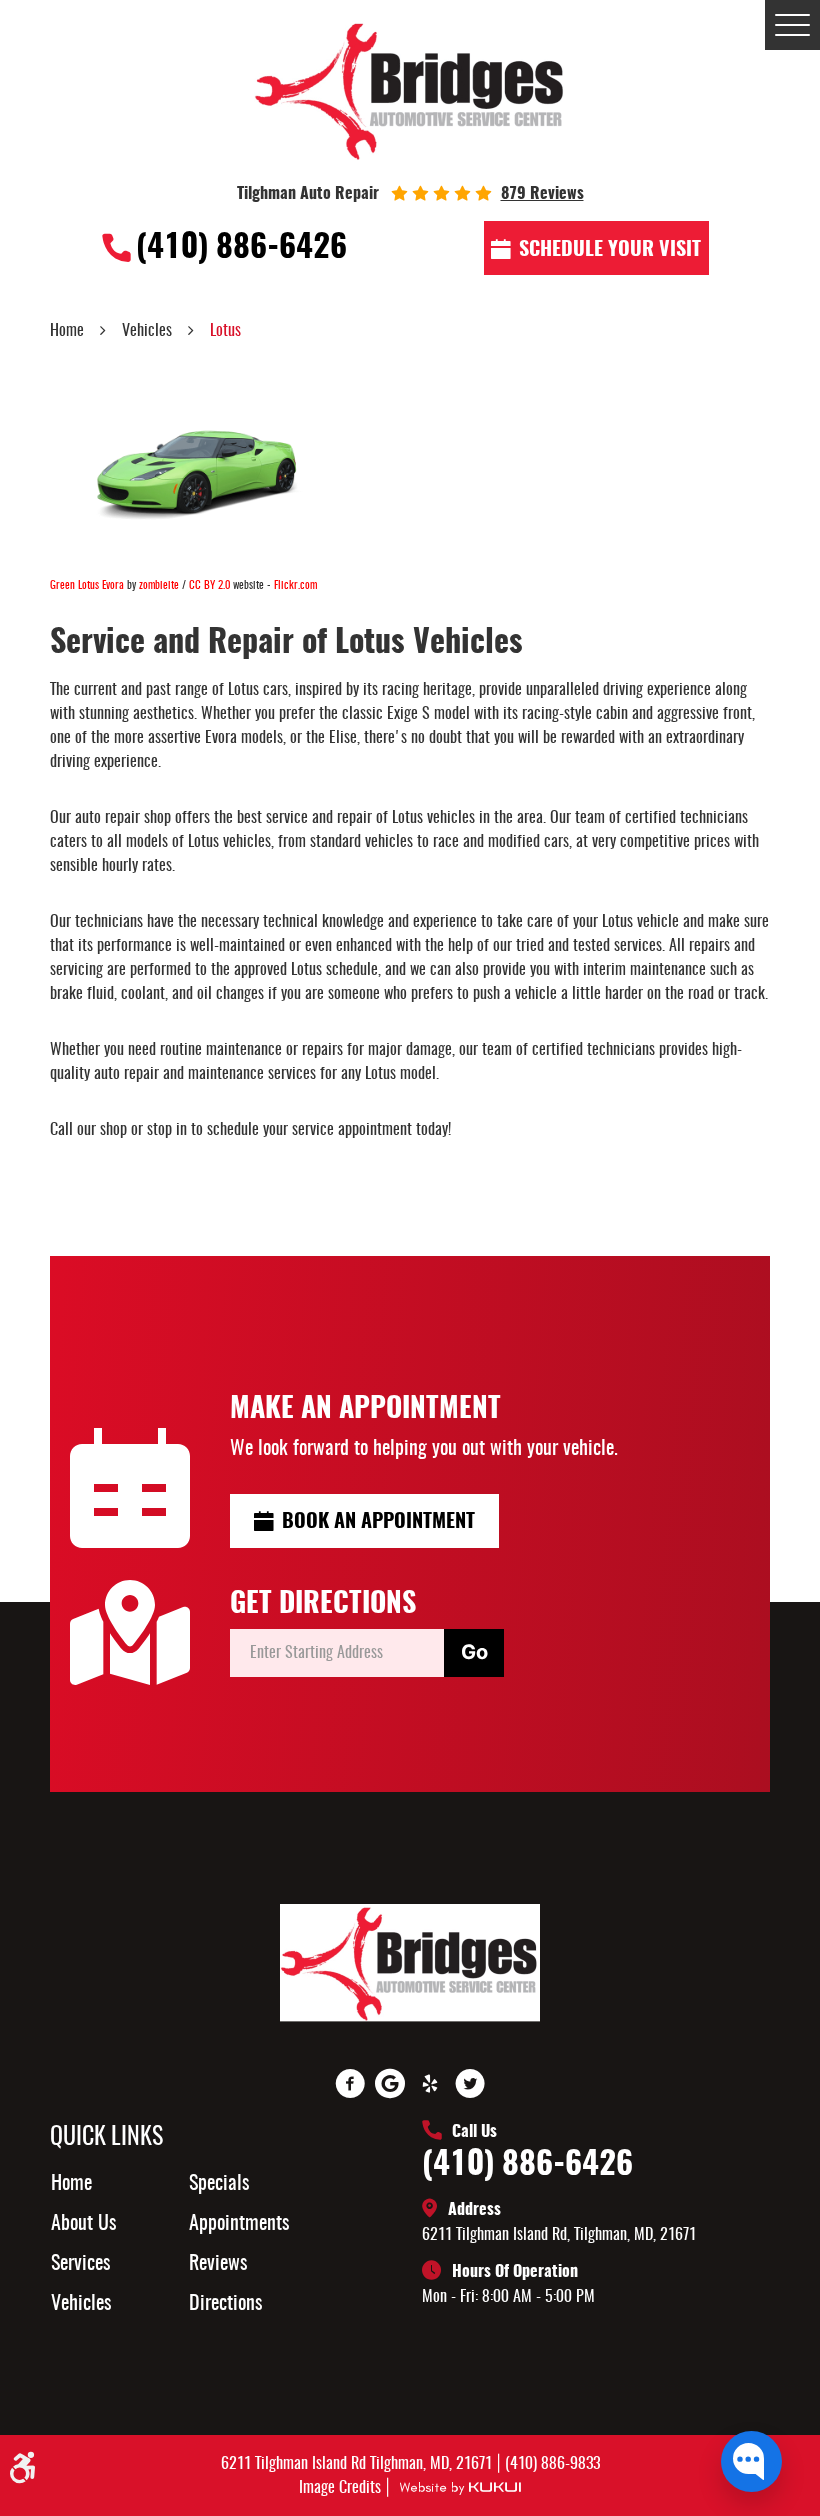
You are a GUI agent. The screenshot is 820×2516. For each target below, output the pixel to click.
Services (80, 2264)
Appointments (239, 2224)
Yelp (430, 2084)
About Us (83, 2224)
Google (390, 2084)
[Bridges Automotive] (410, 90)
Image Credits (342, 2488)
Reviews (218, 2264)
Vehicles (147, 331)
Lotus (225, 331)
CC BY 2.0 (209, 585)
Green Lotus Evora (87, 585)
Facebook (350, 2084)
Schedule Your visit (610, 250)
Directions (225, 2304)
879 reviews (542, 194)
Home (67, 331)
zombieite (159, 585)
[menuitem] (132, 2184)
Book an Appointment (378, 1522)
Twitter (470, 2084)
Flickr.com (295, 585)
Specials (219, 2184)
